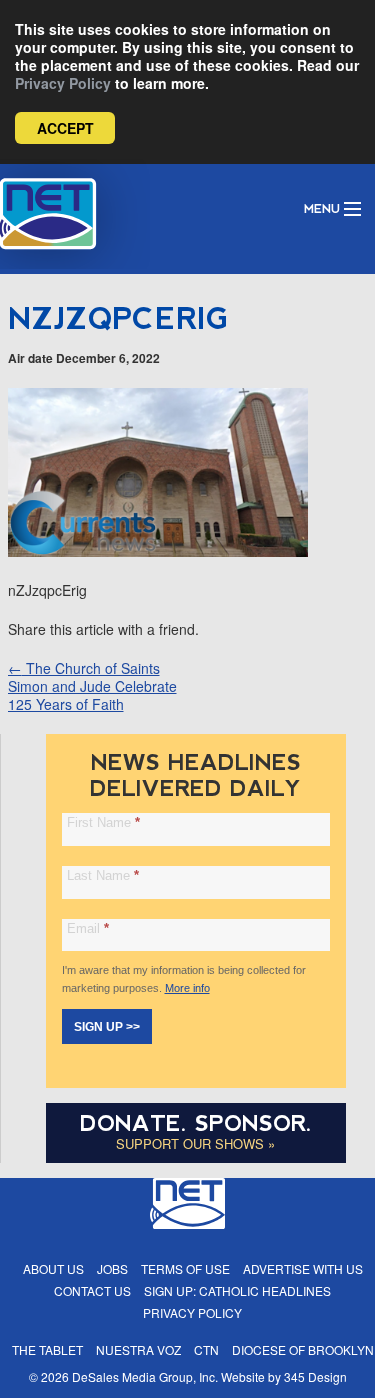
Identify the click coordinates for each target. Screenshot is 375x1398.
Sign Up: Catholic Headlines (237, 1290)
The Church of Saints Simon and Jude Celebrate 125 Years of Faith (92, 686)
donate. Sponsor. (196, 1123)
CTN (206, 1349)
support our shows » (195, 1143)
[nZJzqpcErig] (158, 551)
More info (187, 988)
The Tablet (47, 1349)
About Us (53, 1268)
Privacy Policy (63, 83)
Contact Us (92, 1290)
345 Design (315, 1376)
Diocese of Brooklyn (303, 1349)
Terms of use (185, 1268)
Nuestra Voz (138, 1349)
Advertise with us (303, 1268)
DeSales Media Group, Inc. (145, 1376)
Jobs (112, 1268)
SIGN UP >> (107, 1027)
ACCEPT (65, 128)
